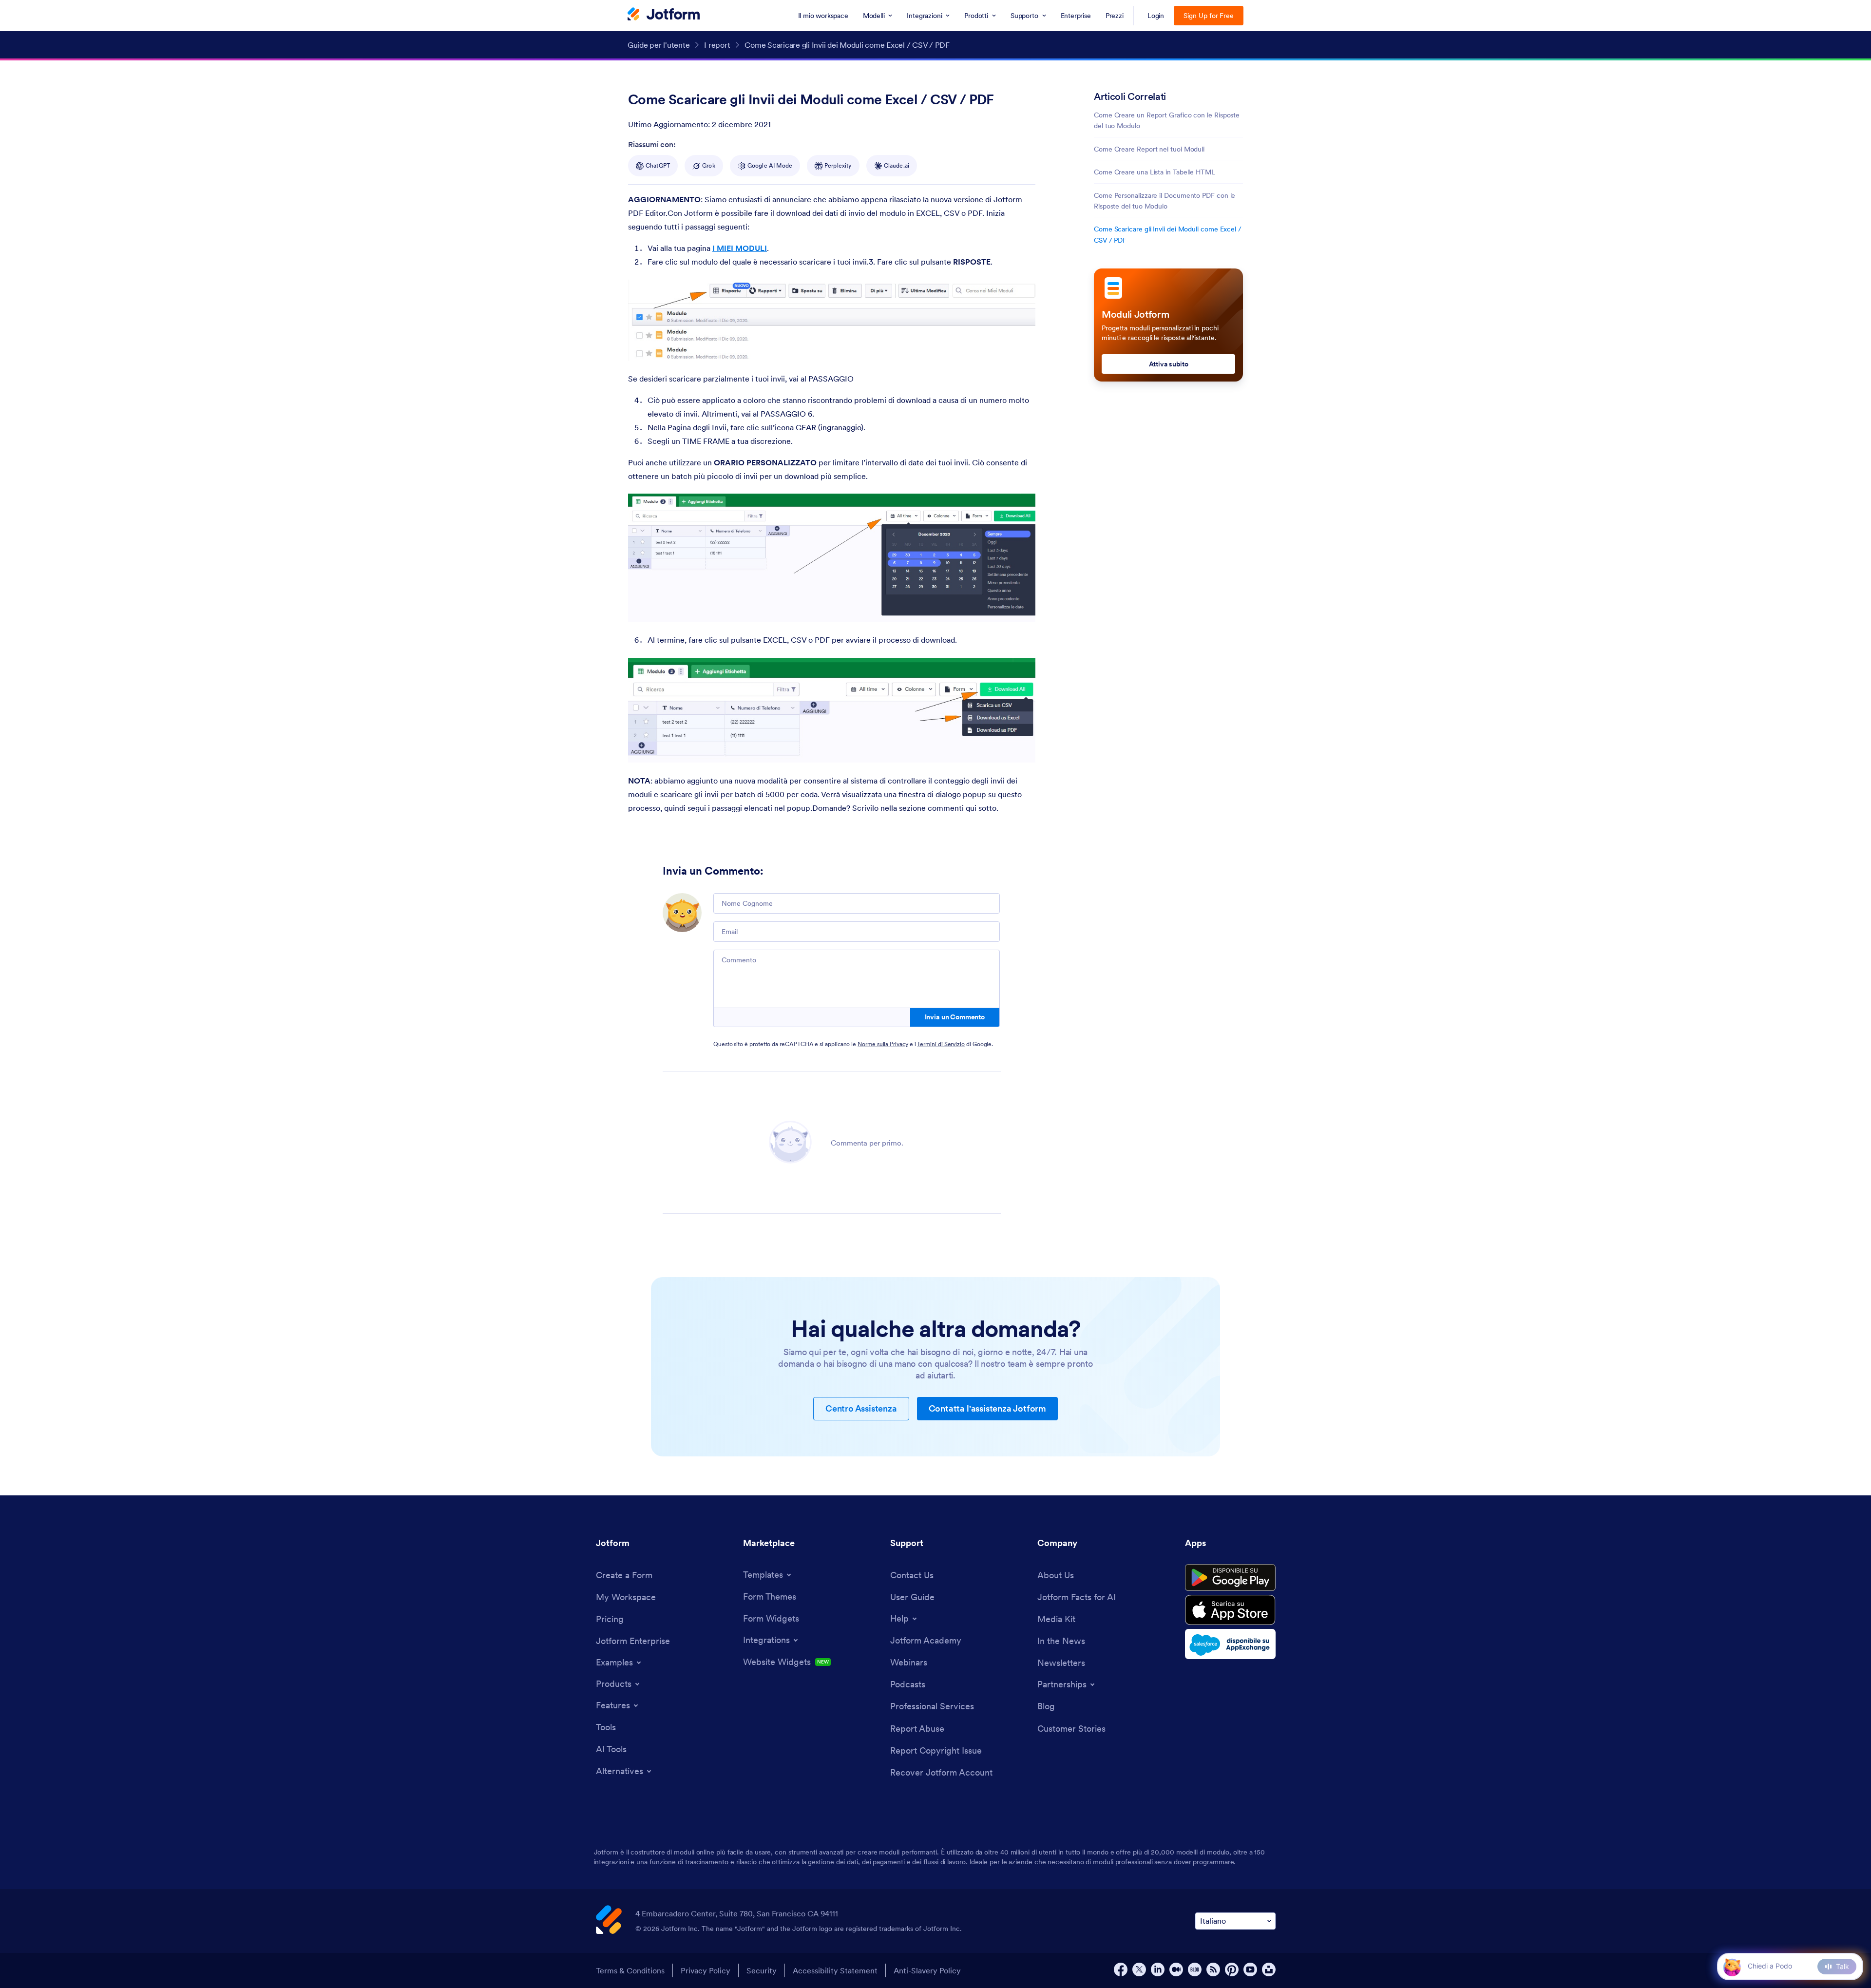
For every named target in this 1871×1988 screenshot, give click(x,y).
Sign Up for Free (1209, 16)
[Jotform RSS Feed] (1213, 1969)
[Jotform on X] (1139, 1969)
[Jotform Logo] (664, 15)
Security (762, 1970)
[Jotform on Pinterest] (1232, 1969)
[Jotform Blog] (1195, 1969)
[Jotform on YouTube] (1250, 1969)
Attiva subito (1169, 364)
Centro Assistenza (861, 1408)
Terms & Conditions (630, 1970)
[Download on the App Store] (1230, 1610)
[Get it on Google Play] (1230, 1578)
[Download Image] (1021, 346)
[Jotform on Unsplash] (1269, 1969)
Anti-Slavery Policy (927, 1970)
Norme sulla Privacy (883, 1044)
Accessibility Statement (835, 1970)
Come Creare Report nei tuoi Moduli (1149, 149)
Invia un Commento (955, 1017)
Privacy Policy (706, 1970)
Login (1156, 16)
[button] (1732, 1966)
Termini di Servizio (941, 1044)
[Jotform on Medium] (1176, 1969)
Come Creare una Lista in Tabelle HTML (1155, 172)
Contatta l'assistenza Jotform (987, 1408)
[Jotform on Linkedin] (1158, 1969)
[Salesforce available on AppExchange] (1230, 1644)
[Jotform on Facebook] (1121, 1969)
